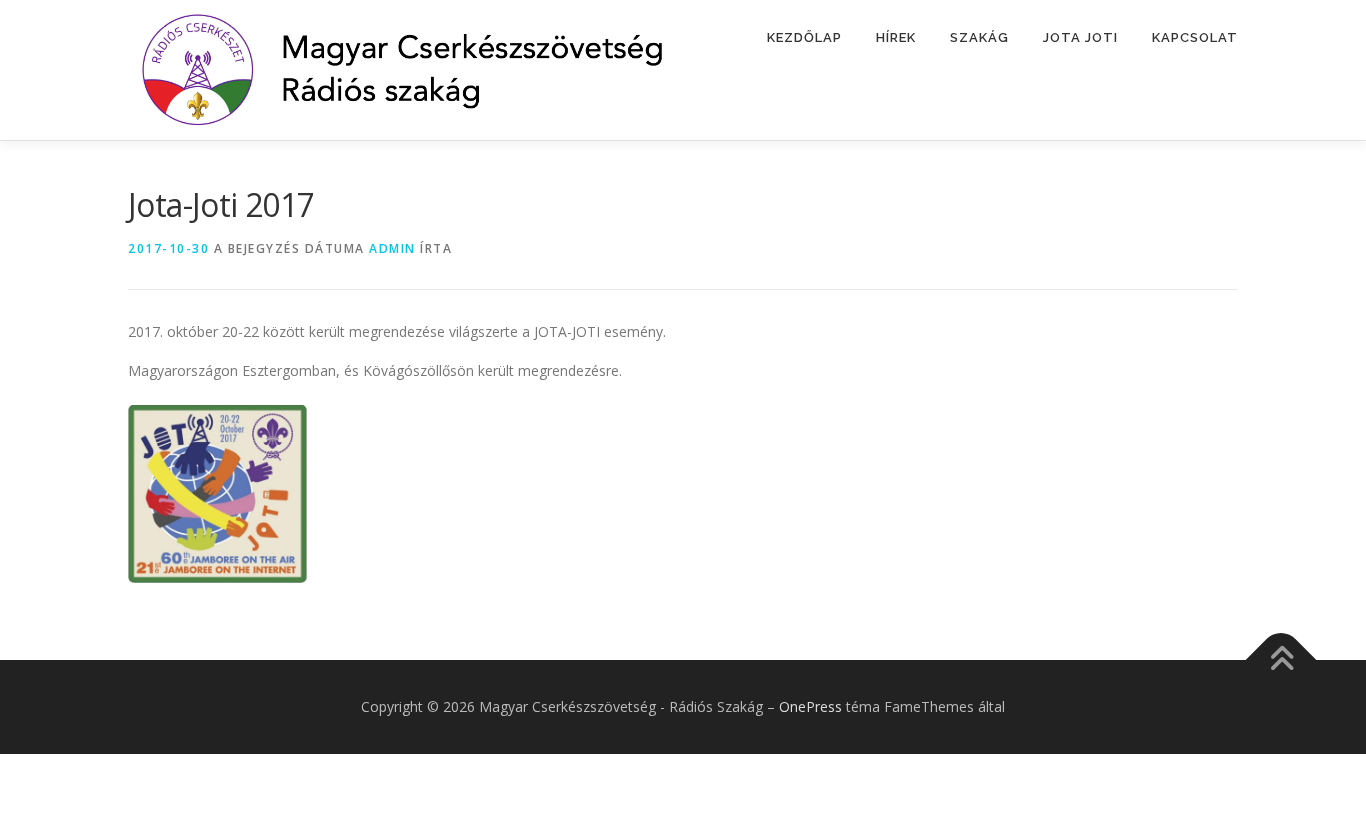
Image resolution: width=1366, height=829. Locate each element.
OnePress (810, 706)
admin (392, 248)
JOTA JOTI (1080, 37)
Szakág (979, 37)
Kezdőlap (804, 37)
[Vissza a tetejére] (1281, 660)
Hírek (896, 37)
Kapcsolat (1195, 37)
